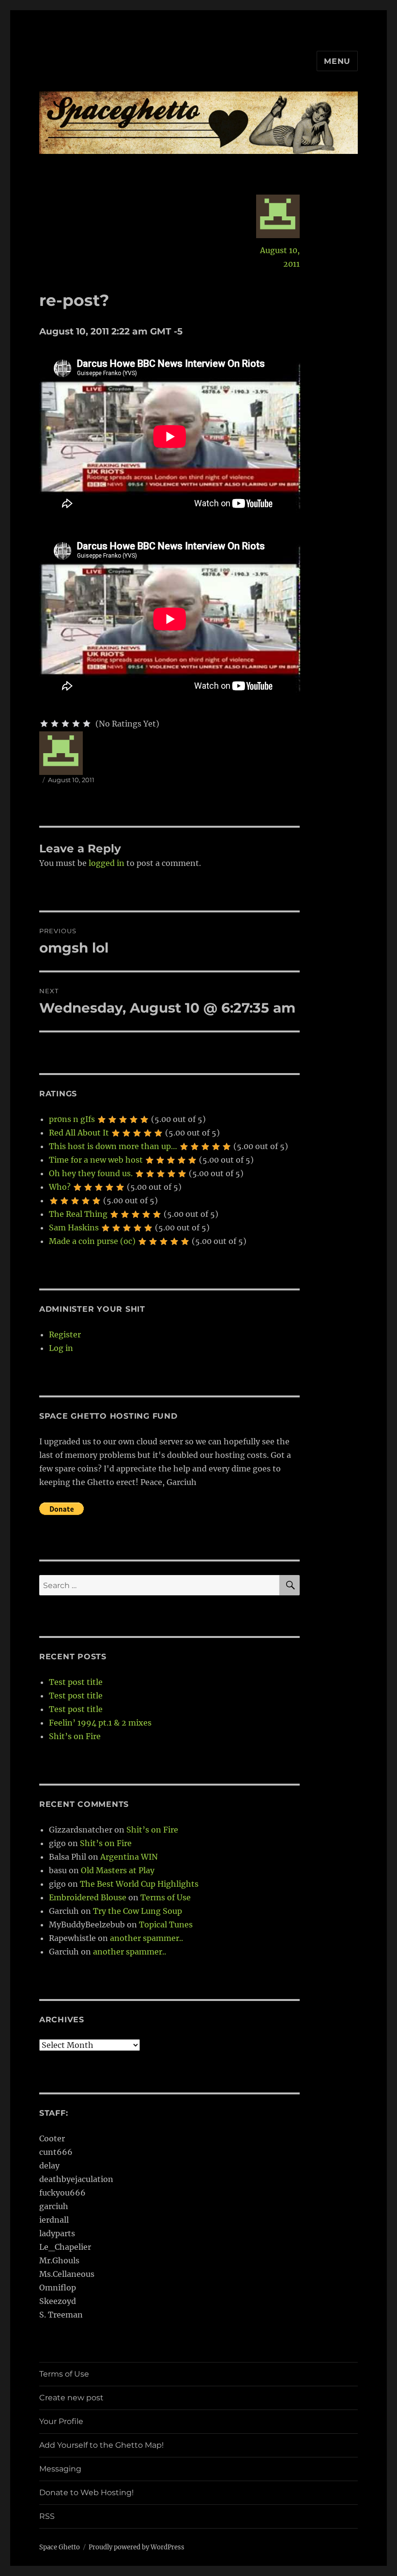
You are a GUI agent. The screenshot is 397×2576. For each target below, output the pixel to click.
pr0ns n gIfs (72, 1119)
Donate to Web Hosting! (86, 2493)
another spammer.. (146, 1938)
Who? (60, 1187)
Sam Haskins (74, 1227)
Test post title (76, 1682)
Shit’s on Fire (75, 1736)
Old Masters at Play (118, 1870)
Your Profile (61, 2421)
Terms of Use (166, 1897)
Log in (61, 1348)
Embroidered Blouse (88, 1897)
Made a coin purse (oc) (92, 1241)
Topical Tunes (166, 1924)
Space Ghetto (60, 2547)
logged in (107, 863)
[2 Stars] (55, 724)
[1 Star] (44, 724)
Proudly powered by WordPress (137, 2547)
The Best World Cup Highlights (139, 1884)
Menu (337, 61)
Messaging (60, 2469)
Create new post (71, 2398)
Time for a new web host (96, 1160)
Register (65, 1334)
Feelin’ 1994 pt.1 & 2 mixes (100, 1723)
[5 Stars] (87, 724)
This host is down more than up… (113, 1146)
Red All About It (79, 1133)
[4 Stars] (76, 724)
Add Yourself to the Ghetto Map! (101, 2445)
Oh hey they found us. (91, 1173)
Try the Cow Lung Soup (137, 1911)
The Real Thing (78, 1214)
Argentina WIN (129, 1857)
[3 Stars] (65, 724)
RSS (47, 2516)
